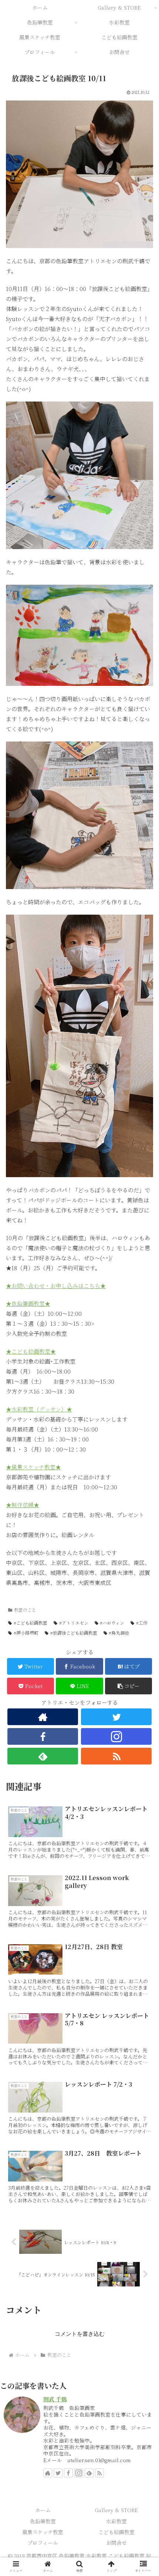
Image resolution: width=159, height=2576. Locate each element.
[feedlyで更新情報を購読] (43, 1756)
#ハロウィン (112, 1623)
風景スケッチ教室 (43, 2532)
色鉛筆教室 (43, 2521)
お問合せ (116, 2543)
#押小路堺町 (26, 1633)
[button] (128, 1686)
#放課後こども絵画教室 (74, 1633)
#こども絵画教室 (31, 1623)
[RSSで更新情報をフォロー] (116, 1756)
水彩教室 (116, 2521)
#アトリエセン (74, 1623)
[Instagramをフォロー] (116, 1736)
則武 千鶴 (55, 2399)
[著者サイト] (43, 1717)
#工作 (142, 1623)
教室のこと (25, 1610)
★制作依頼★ (23, 1505)
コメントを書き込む (80, 2334)
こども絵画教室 (116, 2532)
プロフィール (43, 2543)
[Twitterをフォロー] (116, 1717)
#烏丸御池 (119, 1633)
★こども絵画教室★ (31, 1351)
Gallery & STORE (116, 2510)
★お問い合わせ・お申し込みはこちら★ (56, 1286)
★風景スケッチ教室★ (33, 1467)
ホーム (43, 2510)
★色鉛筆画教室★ (28, 1303)
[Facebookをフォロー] (43, 1736)
